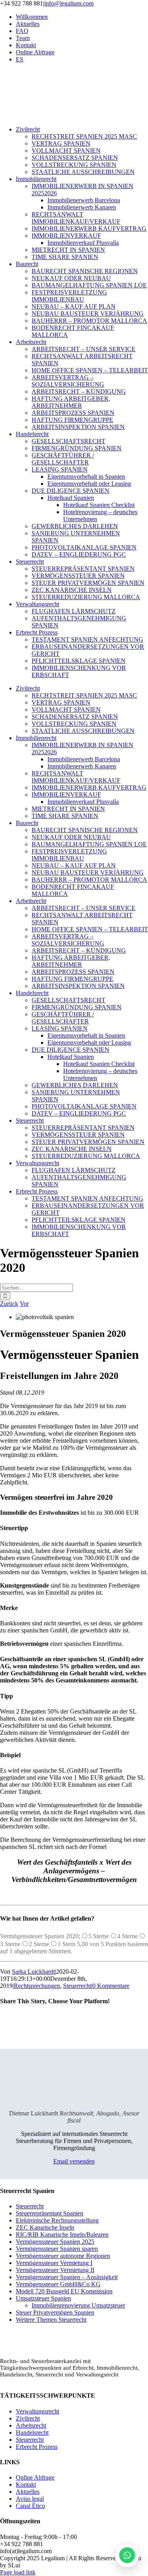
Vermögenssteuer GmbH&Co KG (58, 2284)
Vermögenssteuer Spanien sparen (57, 2249)
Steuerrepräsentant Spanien (50, 2213)
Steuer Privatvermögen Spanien (55, 2312)
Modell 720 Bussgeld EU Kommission (64, 2291)
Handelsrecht (32, 2433)
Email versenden (74, 2161)
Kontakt (26, 2484)
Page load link (18, 2572)
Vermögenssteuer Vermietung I (54, 2263)
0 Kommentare (111, 1986)
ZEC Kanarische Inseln (45, 2227)
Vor (24, 1304)
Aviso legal (30, 2499)
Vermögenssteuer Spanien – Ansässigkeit (67, 2277)
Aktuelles (28, 2492)
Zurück (9, 1304)
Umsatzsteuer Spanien (43, 2298)
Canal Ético (30, 2506)
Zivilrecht (28, 2418)
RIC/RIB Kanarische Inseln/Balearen (62, 2235)
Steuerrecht (77, 1986)
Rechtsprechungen (37, 1986)
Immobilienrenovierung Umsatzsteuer (78, 2305)
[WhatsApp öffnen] (127, 2555)
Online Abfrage (35, 2477)
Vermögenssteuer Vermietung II (55, 2270)
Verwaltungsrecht (37, 2411)
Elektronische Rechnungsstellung (57, 2220)
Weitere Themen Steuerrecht (51, 2320)
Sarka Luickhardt (33, 1972)
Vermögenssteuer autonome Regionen (63, 2256)
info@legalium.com (69, 3)
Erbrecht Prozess (37, 2447)
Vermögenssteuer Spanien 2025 (55, 2242)
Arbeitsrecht (31, 2425)
